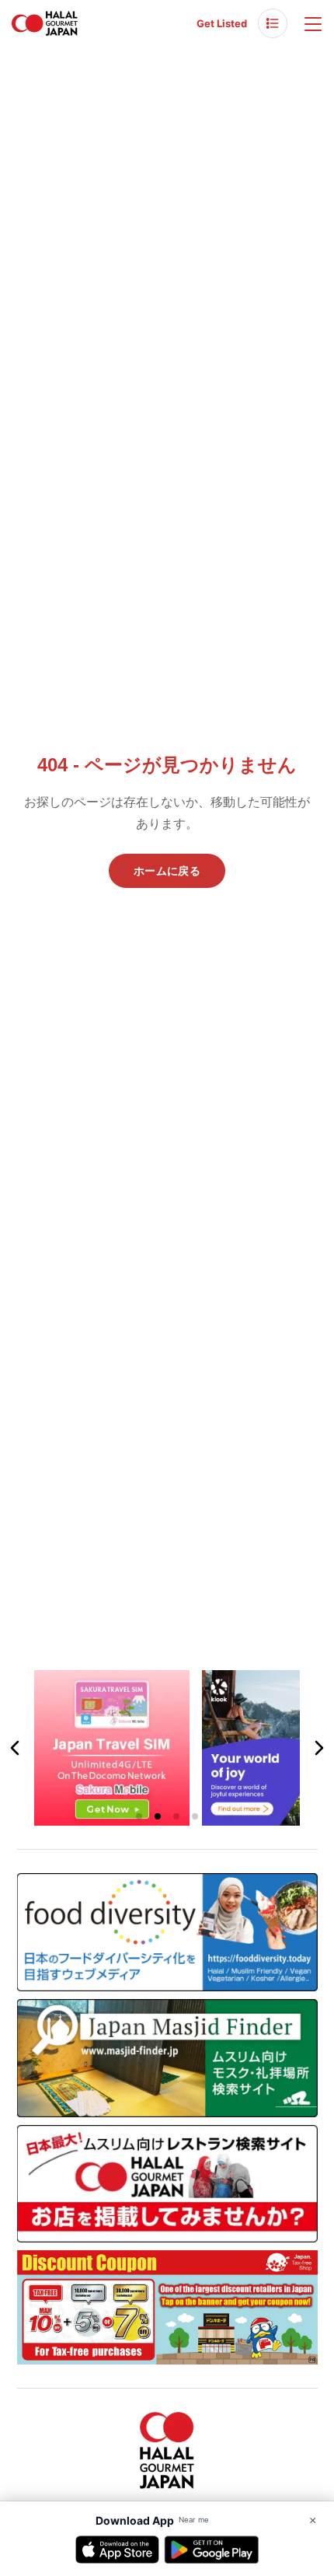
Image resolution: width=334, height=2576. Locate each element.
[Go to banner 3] (176, 1816)
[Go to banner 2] (158, 1816)
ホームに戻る (167, 871)
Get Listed (222, 23)
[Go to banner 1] (139, 1816)
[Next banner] (318, 1748)
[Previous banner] (16, 1748)
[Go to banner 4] (195, 1816)
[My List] (273, 23)
